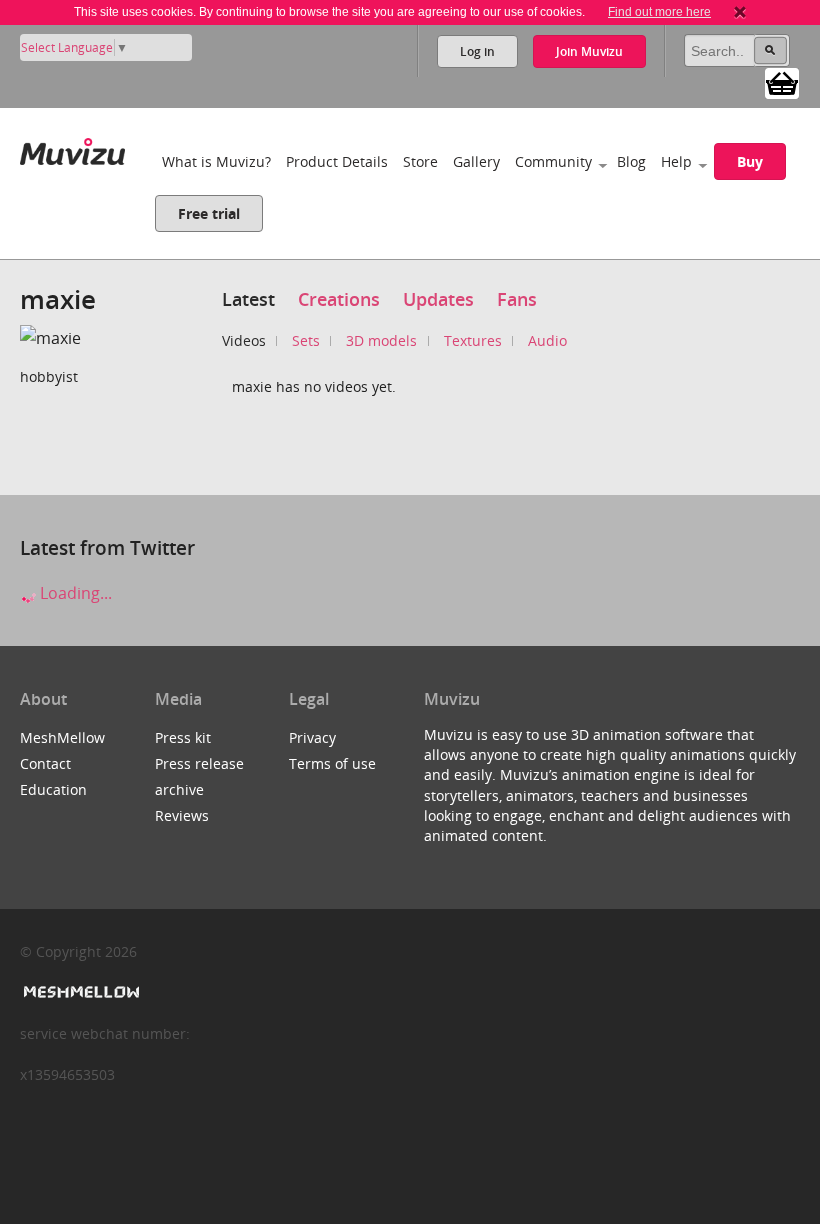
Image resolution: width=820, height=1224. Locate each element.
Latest (248, 299)
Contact (45, 763)
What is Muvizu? (216, 161)
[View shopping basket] (782, 82)
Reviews (182, 815)
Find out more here (659, 12)
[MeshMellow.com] (79, 992)
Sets (306, 340)
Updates (438, 299)
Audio (547, 340)
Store (420, 161)
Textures (473, 340)
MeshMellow (62, 737)
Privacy (312, 737)
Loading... (74, 593)
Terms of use (332, 763)
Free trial (209, 213)
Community (553, 161)
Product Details (337, 161)
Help (676, 161)
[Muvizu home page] (72, 147)
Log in (477, 51)
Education (53, 789)
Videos (244, 340)
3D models (381, 340)
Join (589, 51)
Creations (339, 299)
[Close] (740, 12)
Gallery (476, 161)
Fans (517, 299)
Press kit (183, 737)
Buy (750, 161)
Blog (631, 161)
